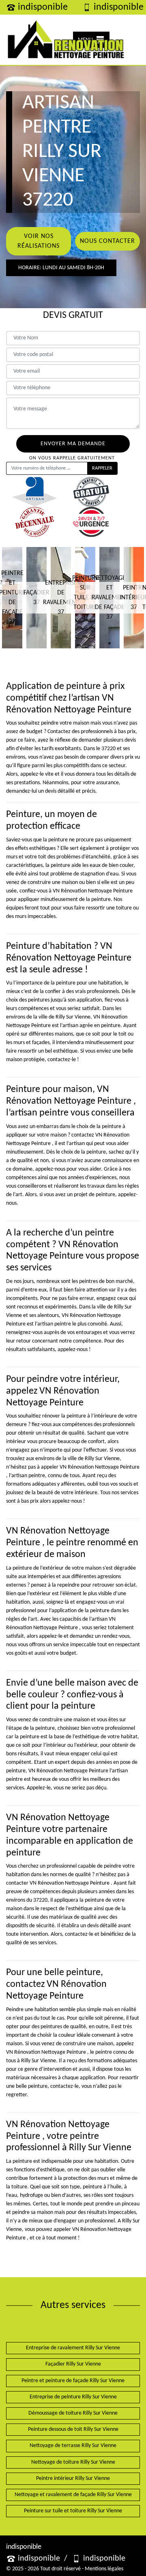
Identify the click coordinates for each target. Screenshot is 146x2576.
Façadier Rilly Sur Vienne (73, 2364)
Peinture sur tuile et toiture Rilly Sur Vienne (73, 2511)
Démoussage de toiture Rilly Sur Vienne (73, 2413)
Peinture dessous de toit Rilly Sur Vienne (73, 2429)
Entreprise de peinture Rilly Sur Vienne (73, 2397)
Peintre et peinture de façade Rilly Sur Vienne (73, 2381)
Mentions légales (104, 2569)
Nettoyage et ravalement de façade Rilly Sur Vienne (73, 2495)
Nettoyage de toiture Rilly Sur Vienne (73, 2462)
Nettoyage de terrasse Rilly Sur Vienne (73, 2446)
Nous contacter (107, 241)
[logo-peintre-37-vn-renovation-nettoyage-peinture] (66, 40)
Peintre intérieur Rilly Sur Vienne (73, 2478)
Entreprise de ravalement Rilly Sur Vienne (73, 2348)
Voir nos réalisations (39, 241)
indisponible (43, 7)
